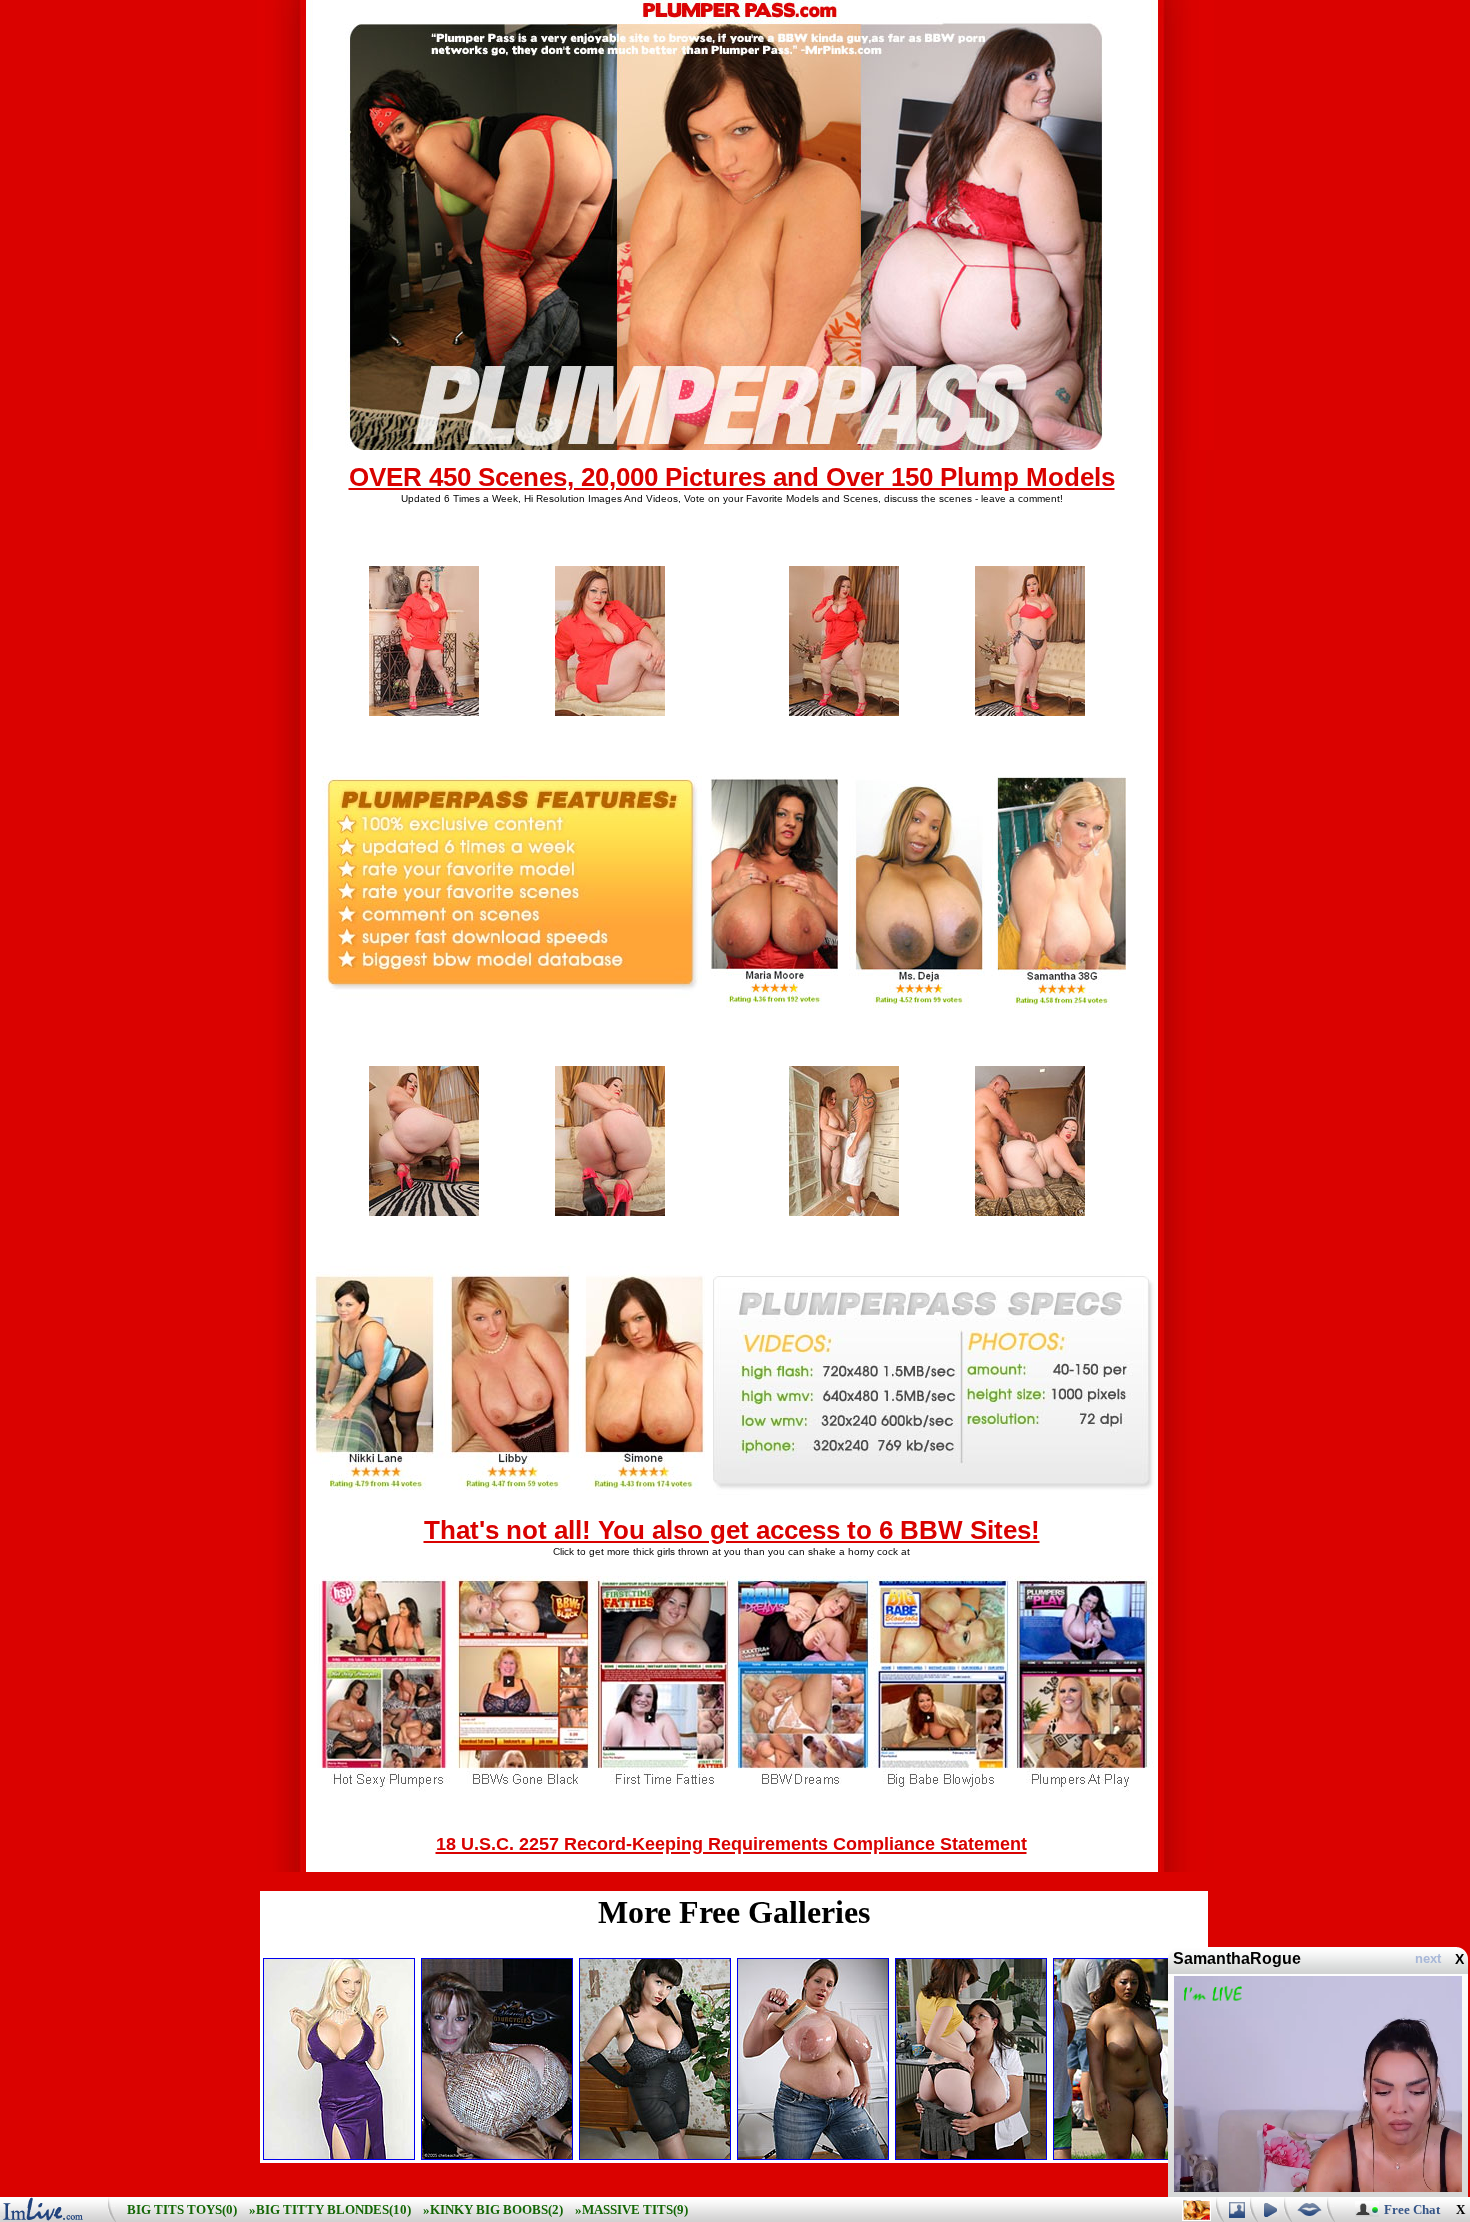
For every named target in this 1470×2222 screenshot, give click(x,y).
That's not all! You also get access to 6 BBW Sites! (732, 1530)
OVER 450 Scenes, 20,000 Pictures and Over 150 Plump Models (732, 477)
